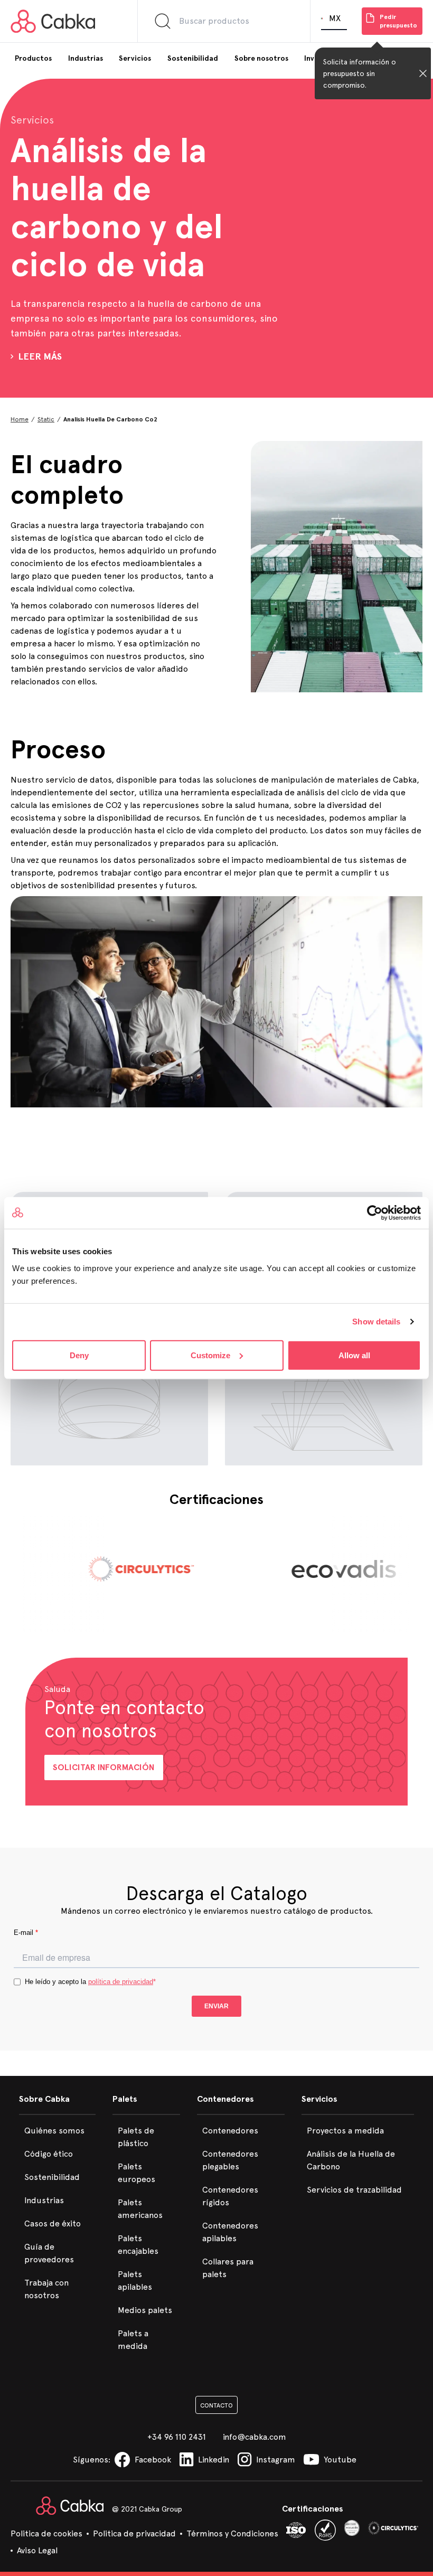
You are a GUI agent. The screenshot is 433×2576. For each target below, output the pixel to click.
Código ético (49, 2154)
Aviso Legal (37, 2550)
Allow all (354, 1355)
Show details (376, 1322)
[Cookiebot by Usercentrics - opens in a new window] (375, 1213)
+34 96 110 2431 (177, 2437)
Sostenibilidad (52, 2177)
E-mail (26, 1933)
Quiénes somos (54, 2131)
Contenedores (230, 2131)
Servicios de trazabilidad (354, 2190)
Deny (79, 1355)
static (46, 419)
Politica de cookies (46, 2533)
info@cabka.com (255, 2437)
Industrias (44, 2200)
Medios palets (145, 2310)
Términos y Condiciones (232, 2533)
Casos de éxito (53, 2224)
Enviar (216, 2006)
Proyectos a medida (345, 2131)
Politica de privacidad (134, 2533)
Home (20, 419)
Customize (210, 1355)
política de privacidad (121, 1982)
